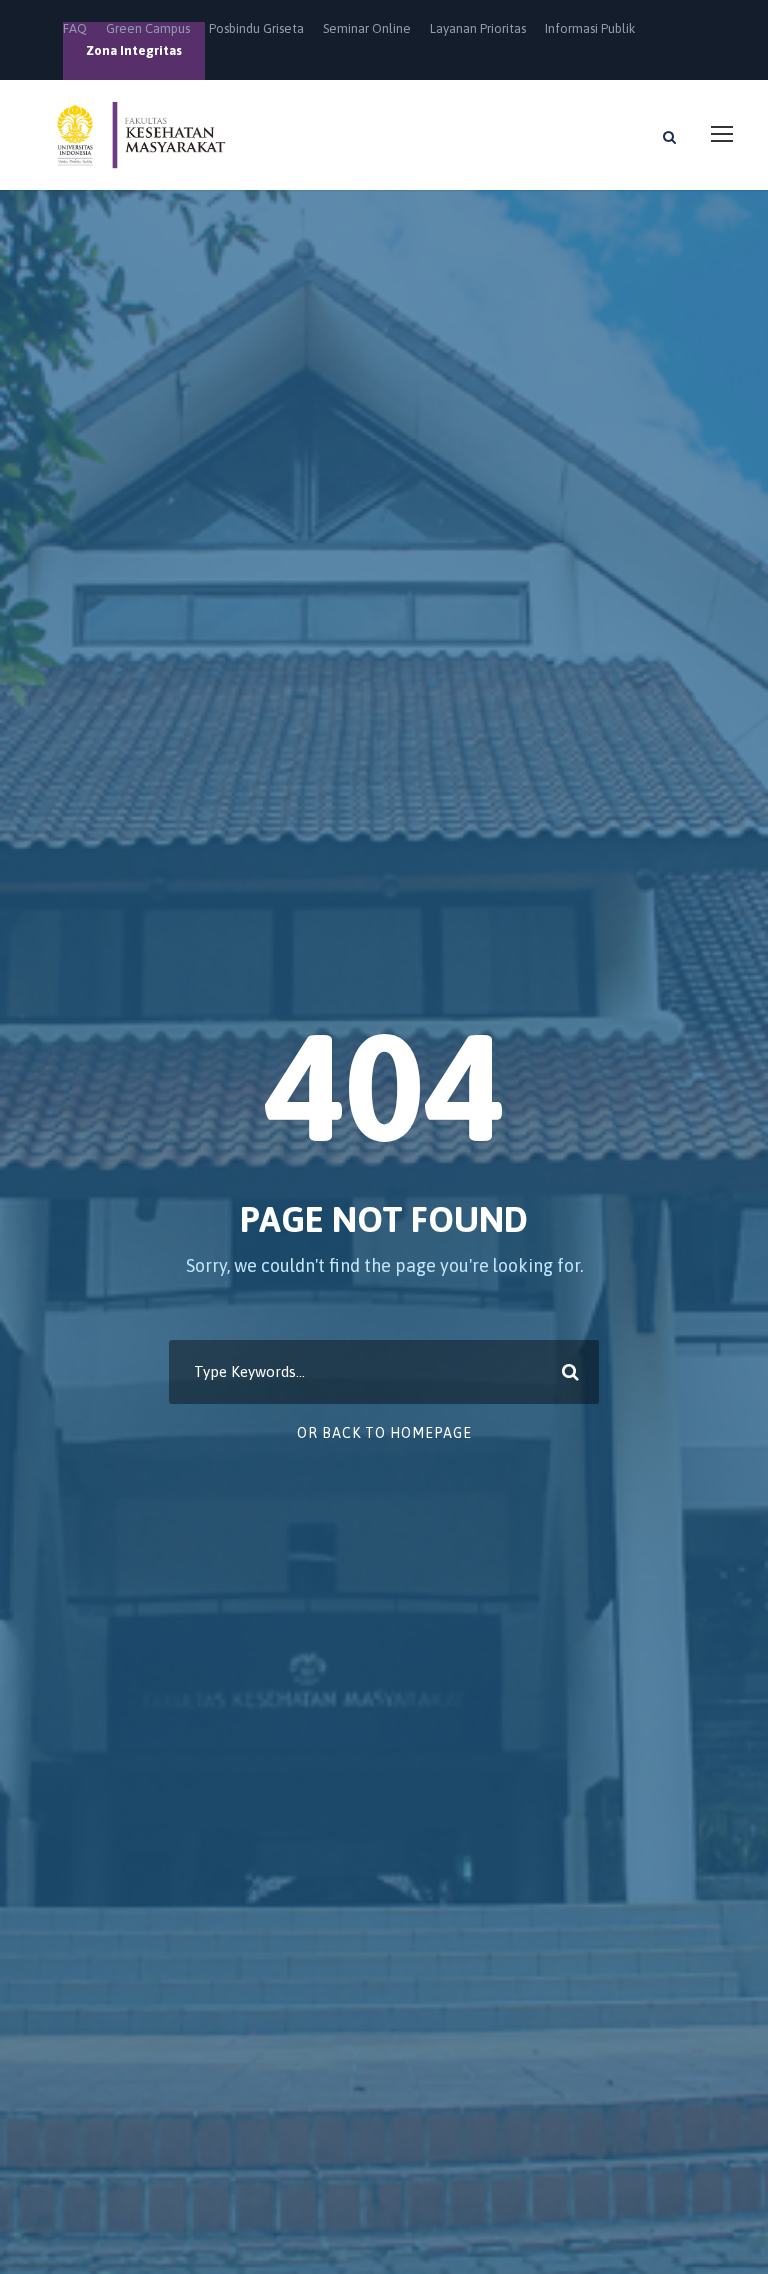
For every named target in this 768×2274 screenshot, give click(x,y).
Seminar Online (367, 28)
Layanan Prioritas (478, 28)
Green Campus (148, 28)
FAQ (75, 28)
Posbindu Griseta (256, 28)
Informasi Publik (590, 28)
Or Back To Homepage (384, 1433)
